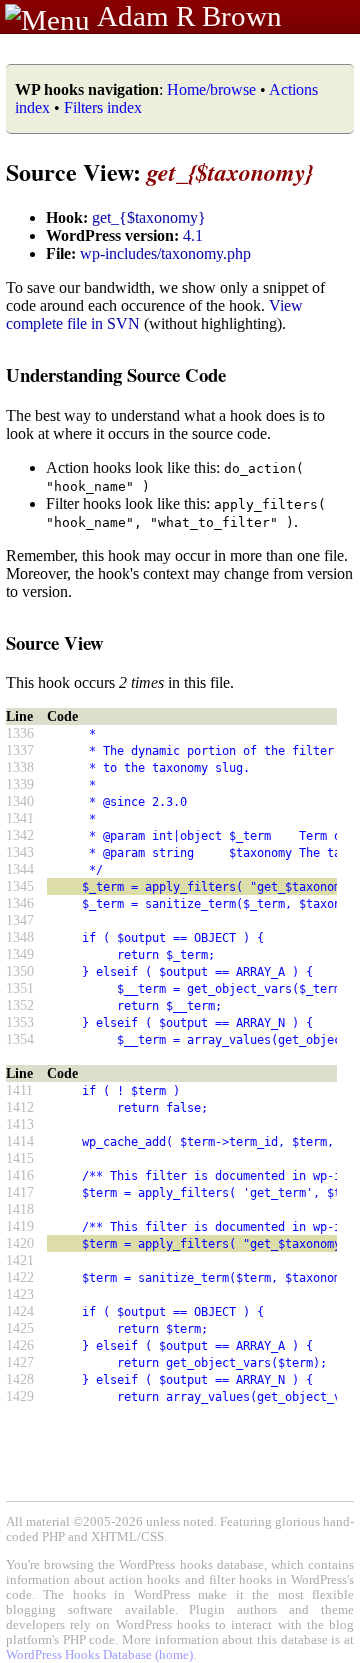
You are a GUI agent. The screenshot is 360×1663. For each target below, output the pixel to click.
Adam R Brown (189, 16)
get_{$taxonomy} (149, 217)
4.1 (193, 235)
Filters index (103, 107)
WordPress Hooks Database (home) (99, 1655)
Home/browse (211, 89)
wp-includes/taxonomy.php (165, 253)
